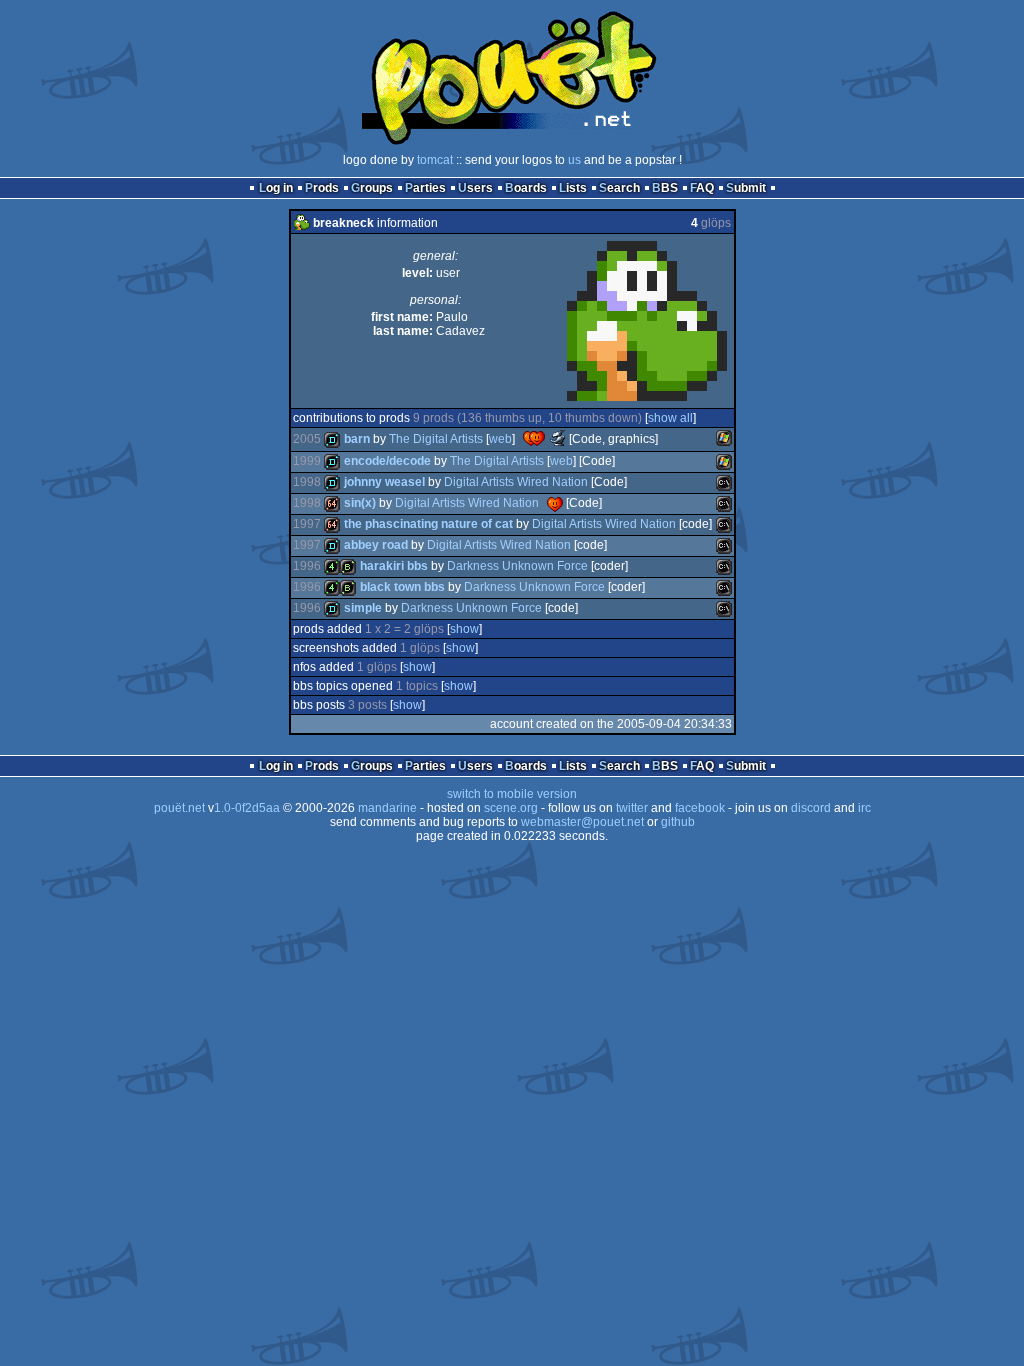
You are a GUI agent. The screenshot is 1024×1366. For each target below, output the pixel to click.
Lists (573, 188)
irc (864, 808)
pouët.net (179, 808)
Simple (363, 608)
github (678, 822)
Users (475, 188)
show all (670, 418)
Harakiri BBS (394, 566)
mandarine (387, 808)
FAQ (702, 188)
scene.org (511, 808)
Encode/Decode (387, 461)
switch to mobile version (512, 794)
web (500, 439)
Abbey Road (376, 545)
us (574, 160)
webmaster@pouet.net (582, 822)
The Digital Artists (436, 439)
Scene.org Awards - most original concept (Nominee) (558, 438)
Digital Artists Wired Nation (516, 482)
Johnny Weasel (384, 482)
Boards (526, 188)
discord (811, 808)
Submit (746, 188)
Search (619, 188)
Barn (357, 439)
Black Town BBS (402, 587)
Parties (425, 188)
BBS (665, 188)
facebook (700, 808)
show (464, 629)
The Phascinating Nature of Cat (428, 524)
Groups (372, 188)
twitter (632, 808)
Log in (276, 188)
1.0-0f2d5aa (247, 808)
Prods (322, 188)
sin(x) (360, 503)
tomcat (435, 160)
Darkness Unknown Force (517, 566)
